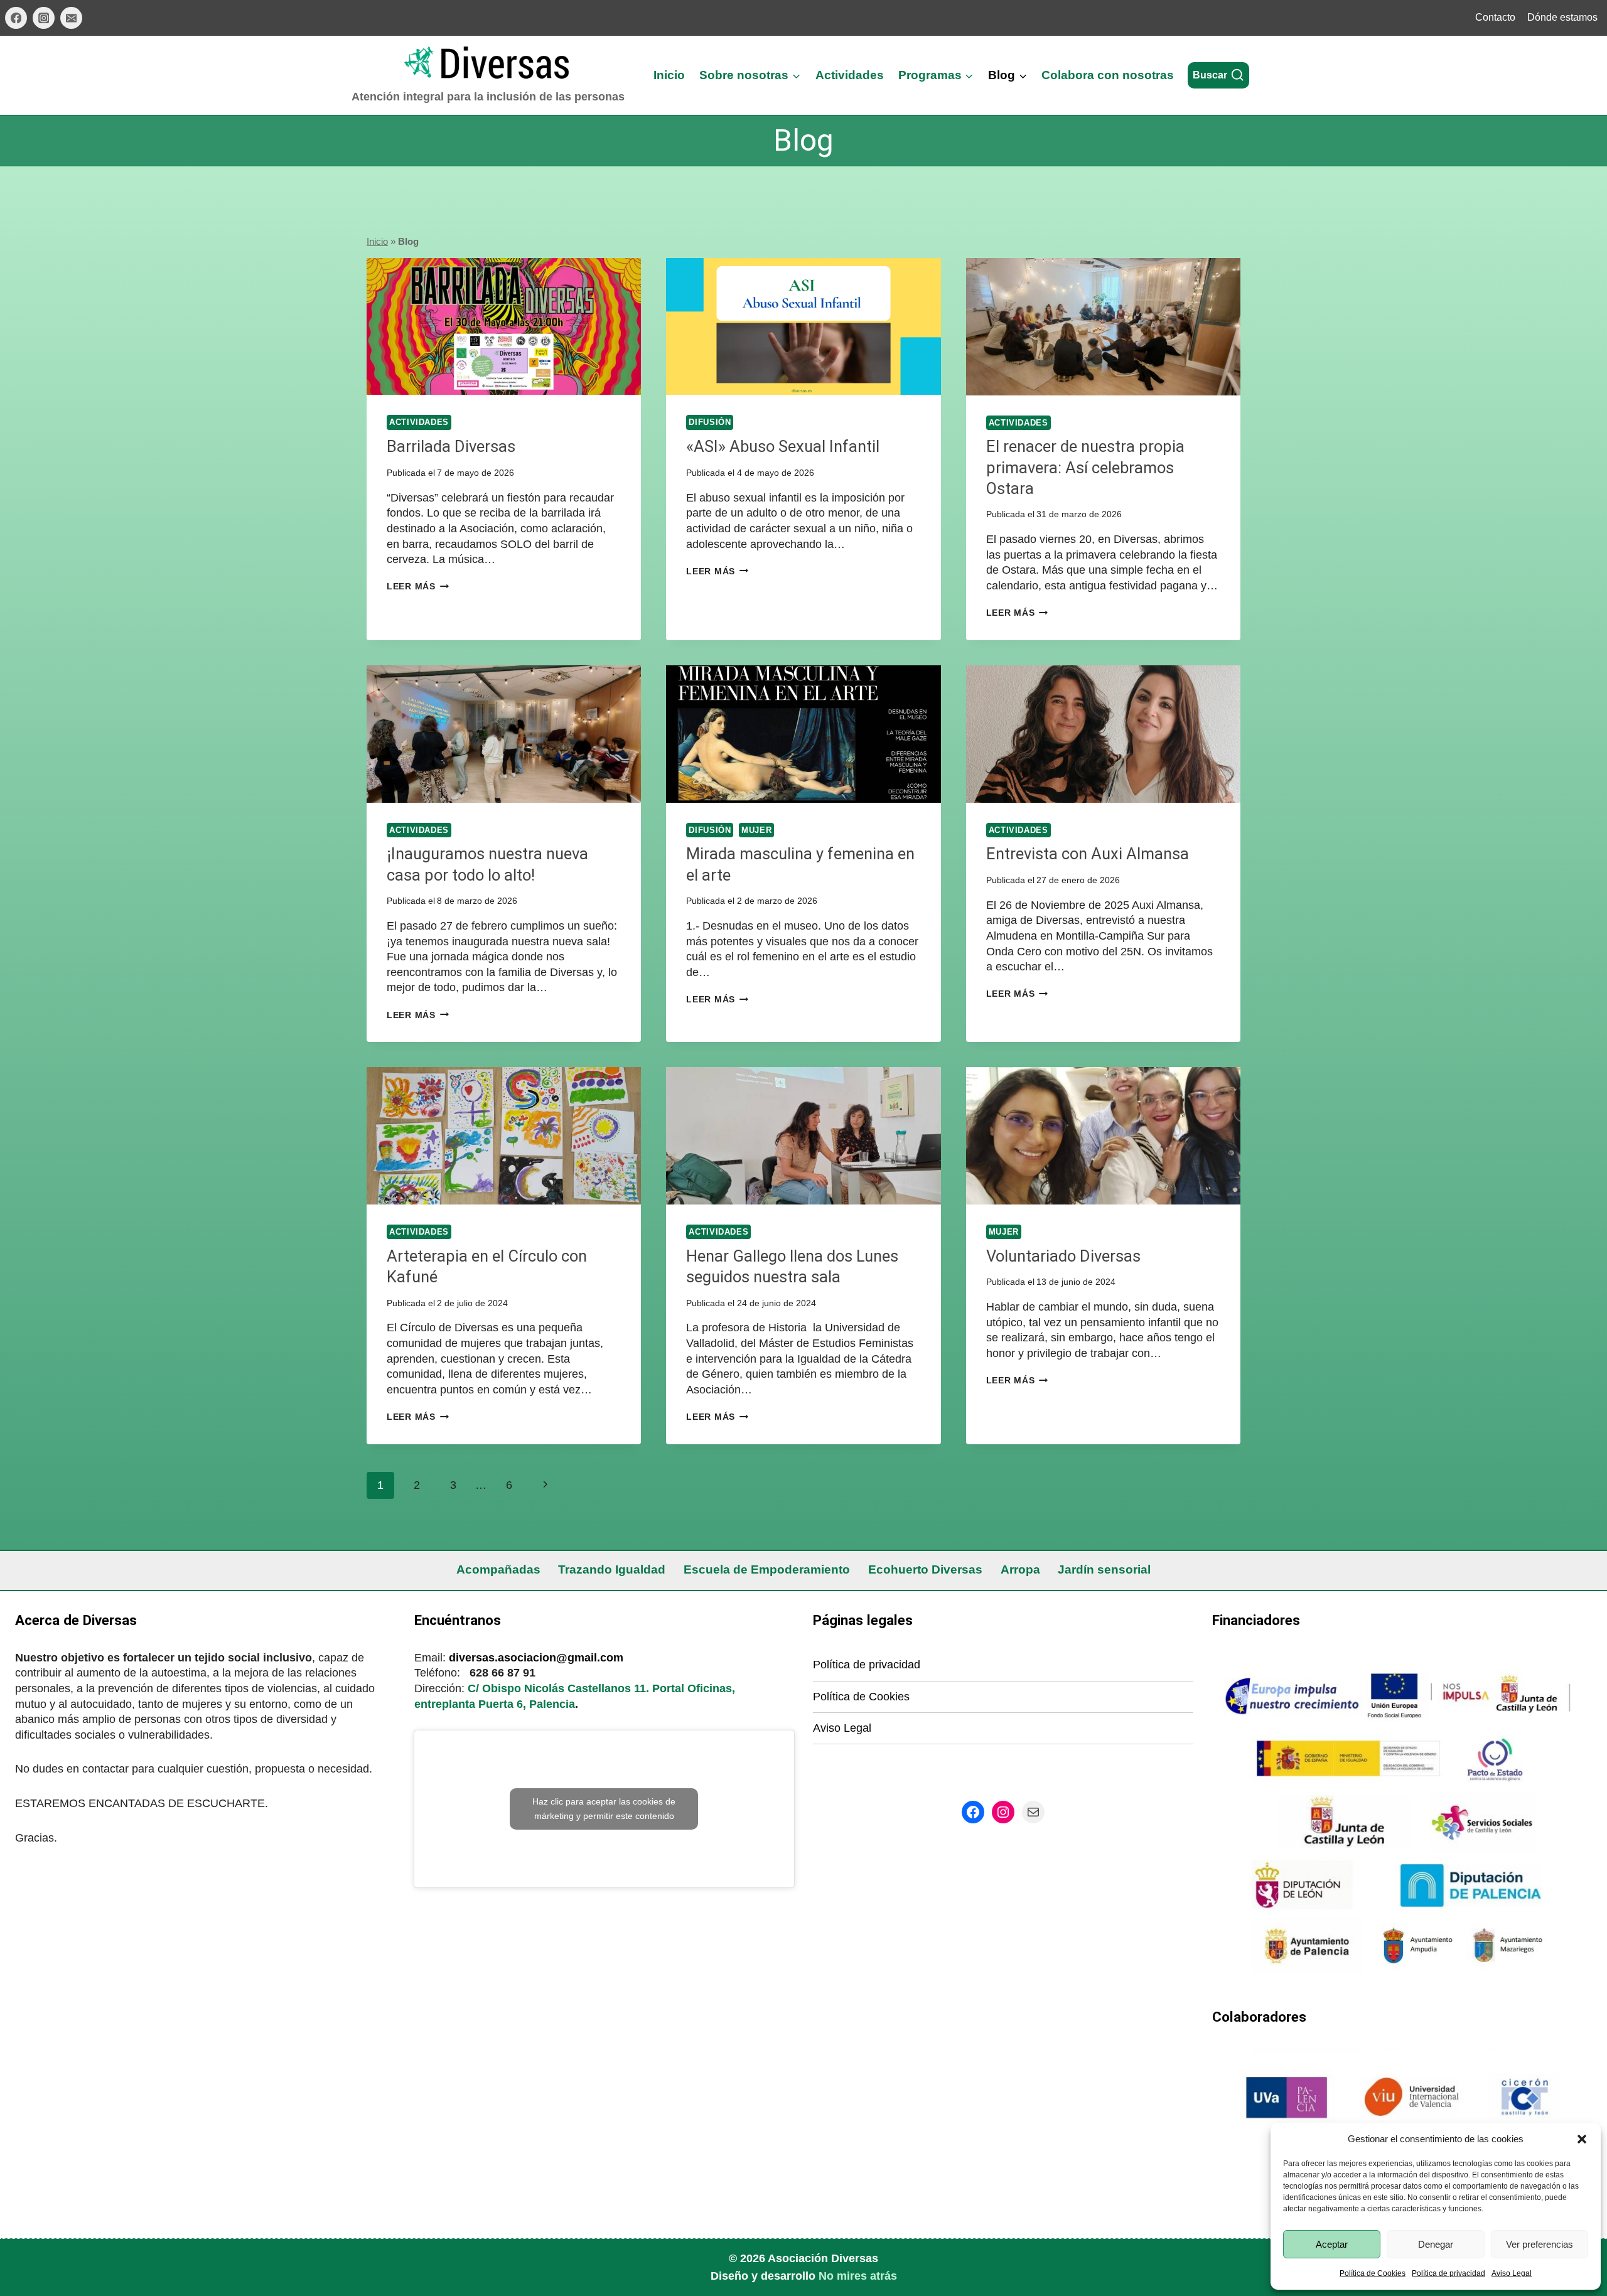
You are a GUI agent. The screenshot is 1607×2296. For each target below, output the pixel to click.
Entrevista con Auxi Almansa (1088, 854)
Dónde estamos (1562, 17)
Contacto (1495, 17)
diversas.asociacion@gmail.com (536, 1658)
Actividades (850, 75)
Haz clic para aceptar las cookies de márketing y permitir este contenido (604, 1809)
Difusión (710, 422)
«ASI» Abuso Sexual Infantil (783, 446)
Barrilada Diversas (451, 446)
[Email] (71, 18)
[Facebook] (16, 18)
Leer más (418, 586)
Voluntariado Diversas (1063, 1256)
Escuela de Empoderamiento (767, 1570)
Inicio (669, 75)
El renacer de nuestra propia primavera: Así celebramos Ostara (1085, 467)
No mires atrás (858, 2276)
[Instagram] (44, 18)
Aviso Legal (1512, 2273)
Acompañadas (498, 1570)
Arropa (1020, 1570)
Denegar (1436, 2244)
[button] (1582, 2139)
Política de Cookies (1373, 2273)
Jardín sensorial (1104, 1570)
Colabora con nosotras (1108, 75)
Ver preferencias (1540, 2244)
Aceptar (1332, 2244)
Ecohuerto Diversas (925, 1570)
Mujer (756, 830)
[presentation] (504, 327)
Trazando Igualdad (612, 1570)
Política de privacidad (1448, 2273)
